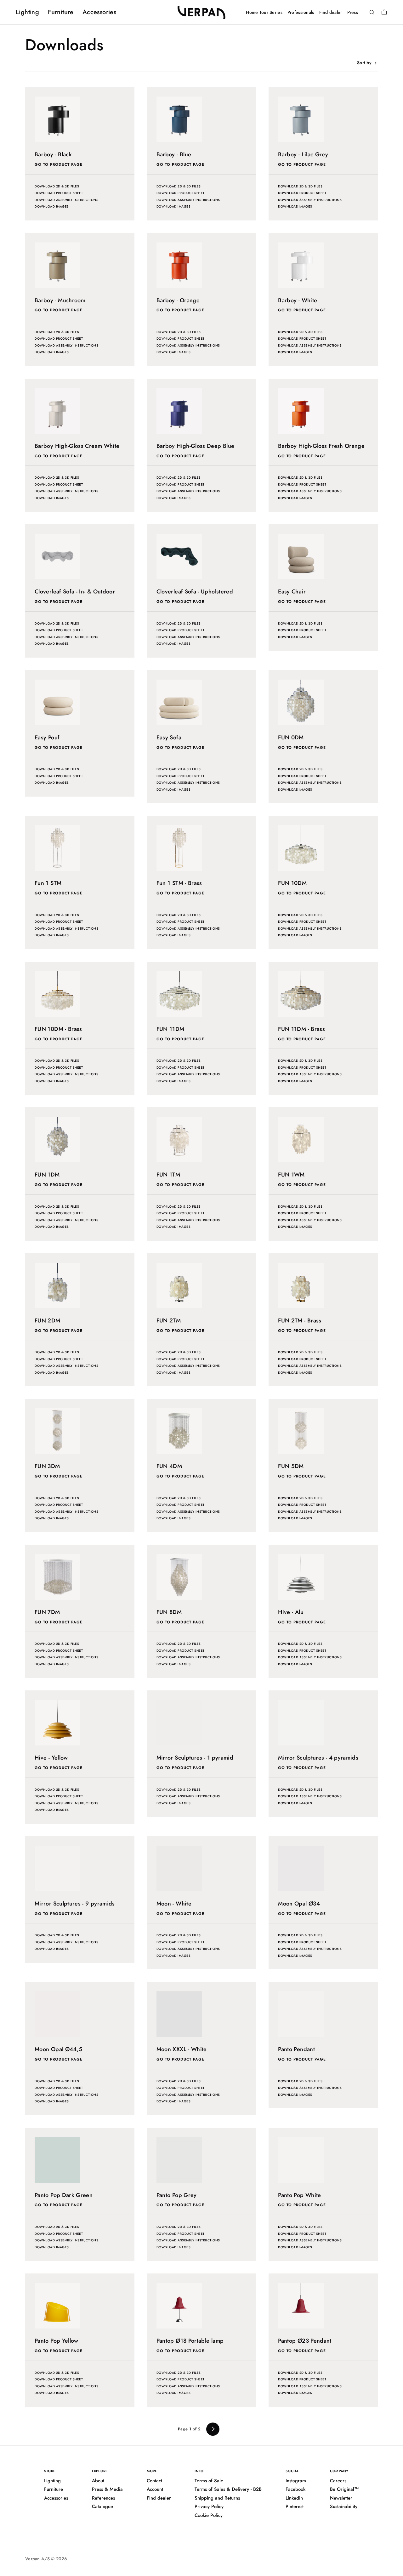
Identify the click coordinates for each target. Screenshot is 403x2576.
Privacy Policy (209, 2506)
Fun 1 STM (48, 883)
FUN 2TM (169, 1321)
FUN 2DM (48, 1321)
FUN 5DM (291, 1466)
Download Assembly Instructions (66, 200)
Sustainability (344, 2506)
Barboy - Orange (178, 300)
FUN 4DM (169, 1466)
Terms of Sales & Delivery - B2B (228, 2489)
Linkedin (294, 2498)
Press (353, 12)
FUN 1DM (47, 1175)
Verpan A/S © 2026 (46, 2559)
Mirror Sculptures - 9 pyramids (75, 1904)
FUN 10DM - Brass (58, 1029)
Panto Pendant (296, 2049)
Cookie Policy (209, 2515)
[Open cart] (384, 12)
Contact (154, 2481)
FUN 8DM (169, 1612)
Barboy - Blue (174, 154)
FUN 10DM (292, 883)
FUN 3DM (47, 1466)
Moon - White (174, 1904)
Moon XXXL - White (182, 2049)
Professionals (301, 12)
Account (155, 2489)
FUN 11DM (170, 1029)
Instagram (296, 2481)
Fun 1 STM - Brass (179, 883)
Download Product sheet (59, 193)
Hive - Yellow (51, 1758)
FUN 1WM (291, 1175)
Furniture (61, 12)
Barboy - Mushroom (60, 300)
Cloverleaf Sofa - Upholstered (195, 592)
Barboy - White (298, 300)
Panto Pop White (299, 2195)
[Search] (372, 13)
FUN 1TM (168, 1175)
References (103, 2498)
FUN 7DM (47, 1612)
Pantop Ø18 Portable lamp (190, 2341)
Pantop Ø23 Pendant (305, 2341)
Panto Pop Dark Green (64, 2195)
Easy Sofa (169, 737)
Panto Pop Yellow (57, 2341)
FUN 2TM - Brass (300, 1321)
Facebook (295, 2489)
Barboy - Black (53, 154)
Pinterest (295, 2506)
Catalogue (102, 2506)
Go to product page (59, 164)
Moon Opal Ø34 (299, 1904)
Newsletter (341, 2498)
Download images (52, 206)
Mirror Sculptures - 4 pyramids (318, 1758)
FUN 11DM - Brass (301, 1029)
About (98, 2481)
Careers (338, 2481)
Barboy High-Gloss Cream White (77, 446)
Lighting (27, 12)
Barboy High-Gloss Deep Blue (196, 446)
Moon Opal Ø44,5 (58, 2049)
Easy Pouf (47, 737)
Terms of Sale (209, 2481)
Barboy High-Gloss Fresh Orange (321, 446)
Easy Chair (292, 592)
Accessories (99, 12)
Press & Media (107, 2489)
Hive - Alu (291, 1612)
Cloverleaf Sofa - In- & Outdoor (75, 592)
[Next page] (213, 2429)
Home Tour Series (264, 12)
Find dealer (331, 12)
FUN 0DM (291, 737)
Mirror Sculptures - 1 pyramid (195, 1758)
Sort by (365, 63)
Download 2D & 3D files (57, 186)
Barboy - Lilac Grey (303, 154)
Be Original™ (344, 2489)
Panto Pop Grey (177, 2195)
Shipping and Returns (217, 2498)
